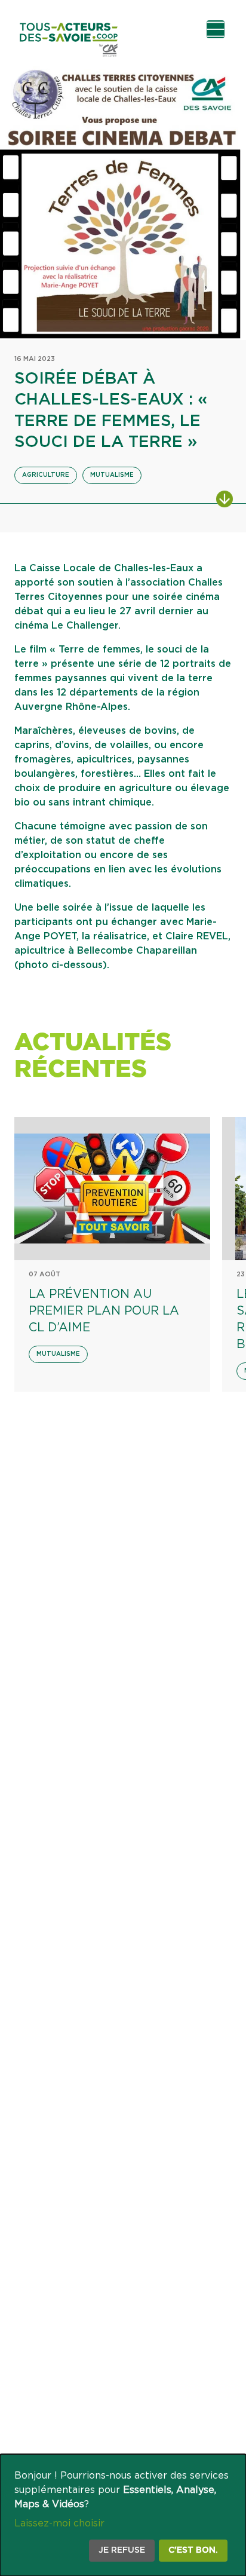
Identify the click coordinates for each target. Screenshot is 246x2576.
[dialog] (123, 2515)
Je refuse (122, 2550)
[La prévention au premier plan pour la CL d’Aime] (112, 1189)
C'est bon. (193, 2550)
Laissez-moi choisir (59, 2523)
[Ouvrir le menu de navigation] (216, 29)
